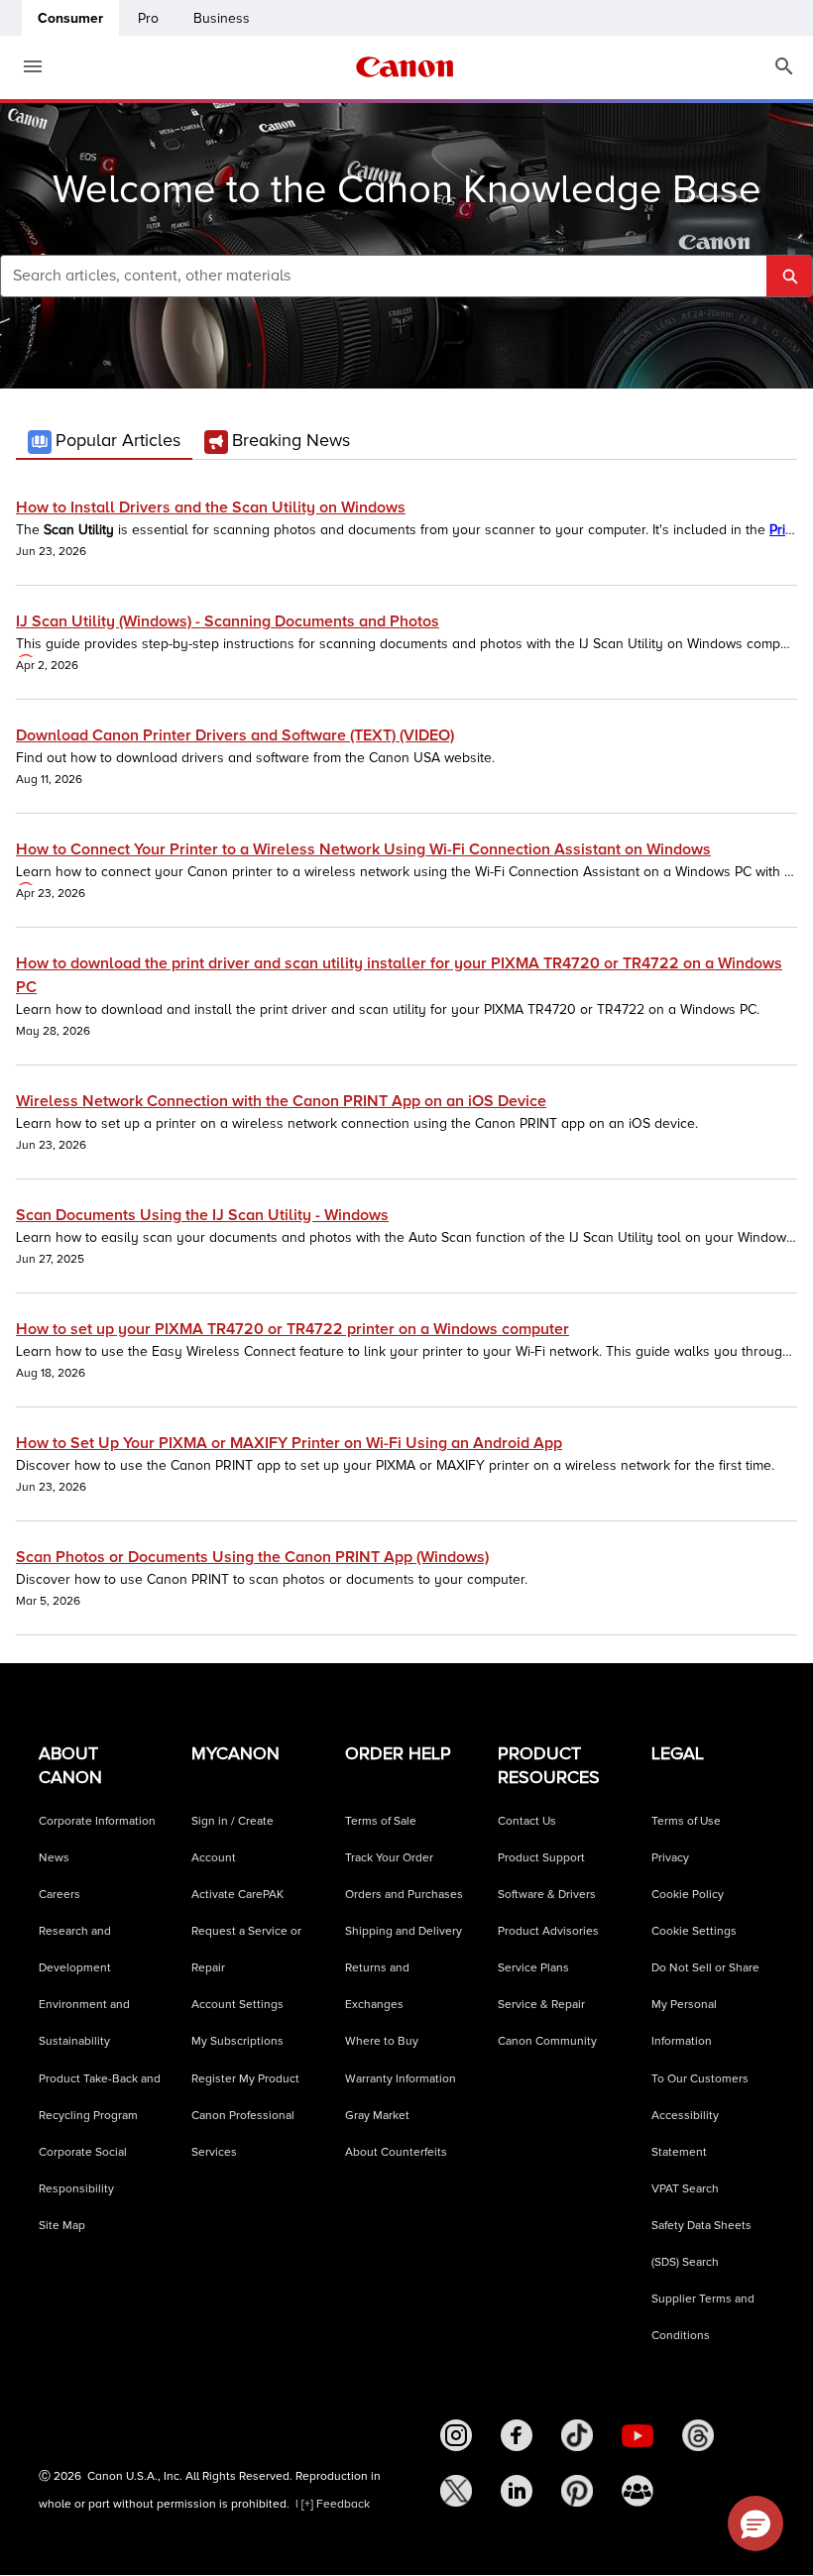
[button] (755, 2523)
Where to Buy (382, 2041)
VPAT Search (685, 2189)
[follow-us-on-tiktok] (577, 2435)
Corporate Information (97, 1821)
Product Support (541, 1858)
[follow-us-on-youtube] (638, 2435)
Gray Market (377, 2116)
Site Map (62, 2226)
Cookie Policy (688, 1895)
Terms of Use (686, 1821)
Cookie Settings (694, 1931)
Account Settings (237, 2005)
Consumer (70, 18)
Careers (59, 1895)
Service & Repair (541, 2005)
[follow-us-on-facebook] (517, 2435)
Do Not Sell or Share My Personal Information (705, 2005)
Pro (148, 18)
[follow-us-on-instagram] (456, 2435)
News (54, 1858)
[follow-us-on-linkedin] (517, 2491)
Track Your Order (389, 1858)
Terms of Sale (381, 1821)
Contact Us (527, 1821)
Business (222, 18)
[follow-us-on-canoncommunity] (638, 2491)
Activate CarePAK (237, 1895)
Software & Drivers (547, 1895)
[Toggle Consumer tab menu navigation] (25, 66)
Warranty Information (401, 2079)
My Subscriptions (237, 2041)
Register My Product (245, 2079)
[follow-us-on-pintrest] (577, 2491)
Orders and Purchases (404, 1895)
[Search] (784, 67)
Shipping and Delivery (404, 1931)
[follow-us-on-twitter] (456, 2491)
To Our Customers (700, 2079)
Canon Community (547, 2041)
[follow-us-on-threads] (698, 2435)
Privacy (670, 1858)
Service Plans (533, 1968)
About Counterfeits (396, 2152)
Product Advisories (548, 1931)
